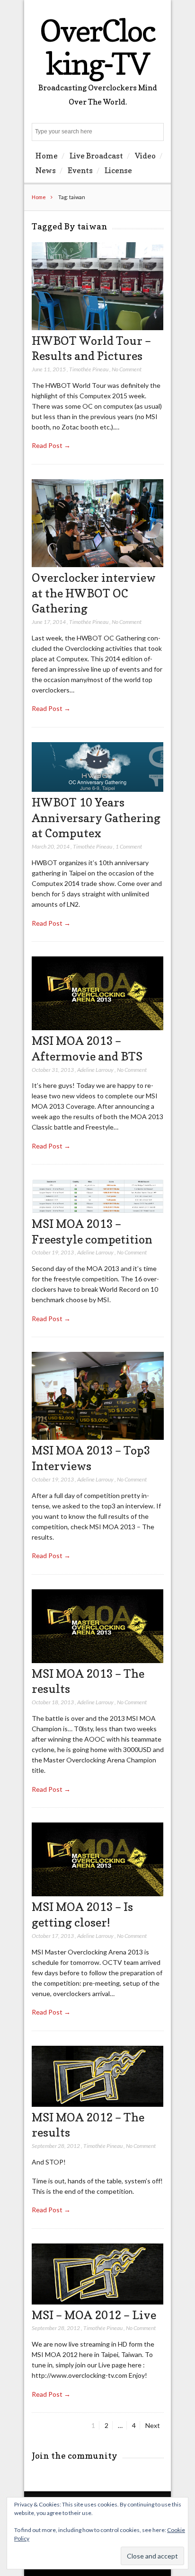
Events (80, 170)
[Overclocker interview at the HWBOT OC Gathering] (98, 565)
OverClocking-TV (97, 47)
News (46, 170)
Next (153, 2425)
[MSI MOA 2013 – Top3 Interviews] (98, 1437)
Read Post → (51, 445)
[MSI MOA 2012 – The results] (98, 2104)
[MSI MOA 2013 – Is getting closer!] (98, 1894)
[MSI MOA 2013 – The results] (98, 1660)
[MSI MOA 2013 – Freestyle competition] (98, 1211)
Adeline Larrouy (95, 1070)
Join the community (75, 2456)
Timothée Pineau (89, 369)
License (118, 170)
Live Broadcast (96, 156)
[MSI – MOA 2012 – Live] (98, 2302)
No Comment (127, 369)
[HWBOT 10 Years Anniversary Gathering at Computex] (98, 789)
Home (47, 156)
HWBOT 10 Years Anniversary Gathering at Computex (96, 818)
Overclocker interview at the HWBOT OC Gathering (94, 593)
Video (145, 156)
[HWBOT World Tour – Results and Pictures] (98, 328)
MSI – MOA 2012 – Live (94, 2315)
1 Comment (129, 846)
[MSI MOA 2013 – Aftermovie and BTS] (98, 1028)
